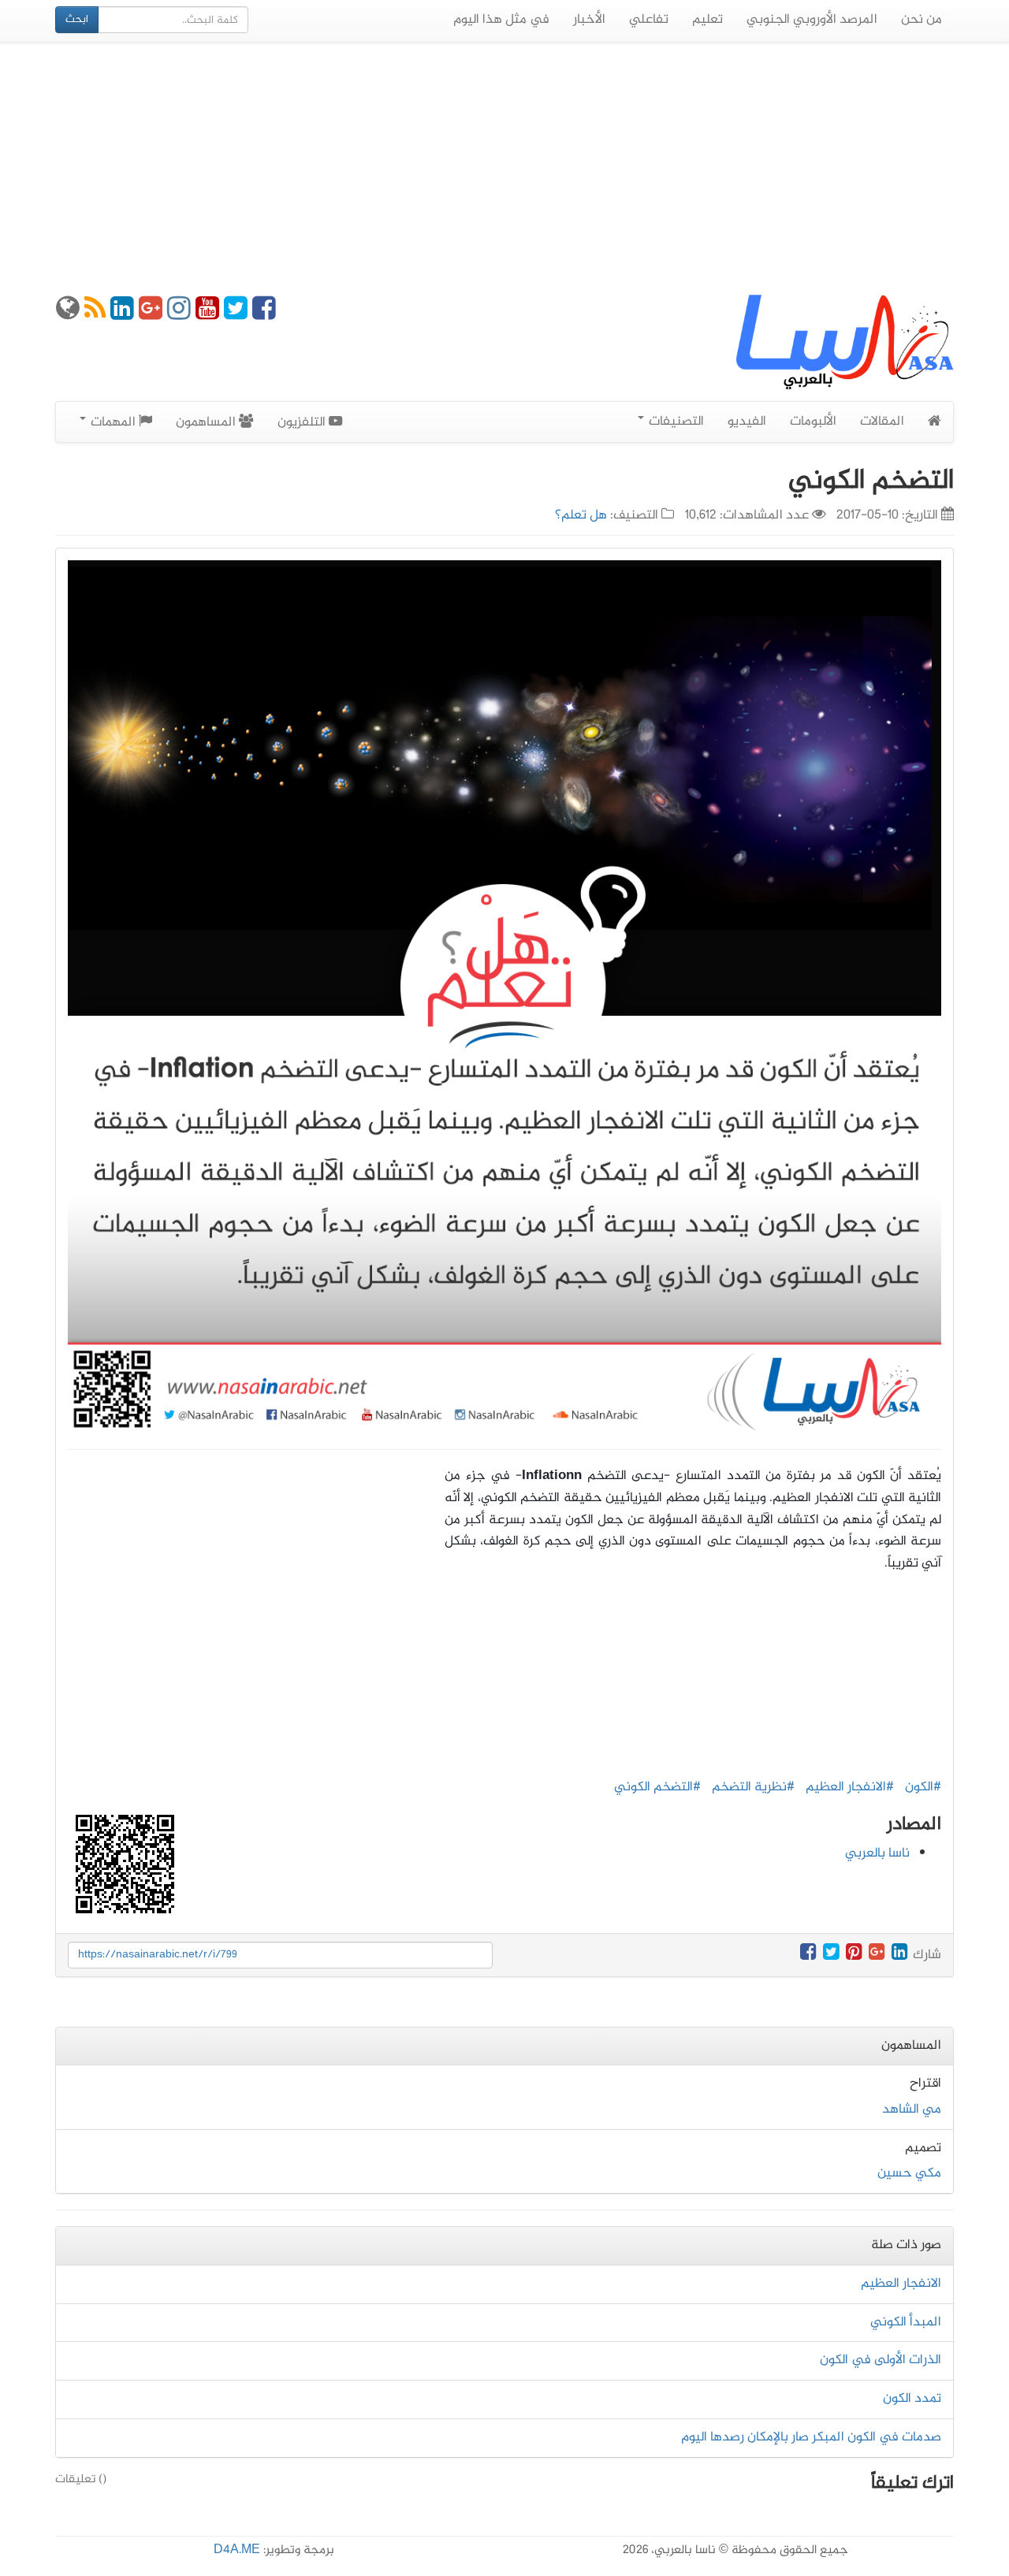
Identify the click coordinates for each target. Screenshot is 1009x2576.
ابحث (77, 19)
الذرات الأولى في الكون (881, 2360)
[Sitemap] (68, 314)
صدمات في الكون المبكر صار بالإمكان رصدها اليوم (811, 2437)
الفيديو (747, 422)
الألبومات (813, 422)
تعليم (707, 20)
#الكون (923, 1787)
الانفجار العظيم (901, 2284)
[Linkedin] (122, 314)
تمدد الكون (912, 2399)
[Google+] (151, 314)
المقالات (882, 422)
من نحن (922, 20)
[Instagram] (179, 314)
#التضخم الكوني (657, 1787)
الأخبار (589, 20)
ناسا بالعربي (877, 1853)
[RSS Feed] (95, 314)
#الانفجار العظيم (850, 1787)
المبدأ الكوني (906, 2322)
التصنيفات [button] (675, 422)
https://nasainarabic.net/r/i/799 (158, 1955)
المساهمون (207, 422)
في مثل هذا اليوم (501, 20)
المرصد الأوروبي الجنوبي (812, 20)
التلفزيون (303, 422)
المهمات (113, 422)
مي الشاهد (912, 2109)
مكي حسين (909, 2173)
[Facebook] (264, 314)
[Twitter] (236, 314)
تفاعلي (649, 20)
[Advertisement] (504, 169)
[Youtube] (207, 314)
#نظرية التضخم (753, 1787)
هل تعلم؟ (581, 515)
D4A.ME (237, 2550)
